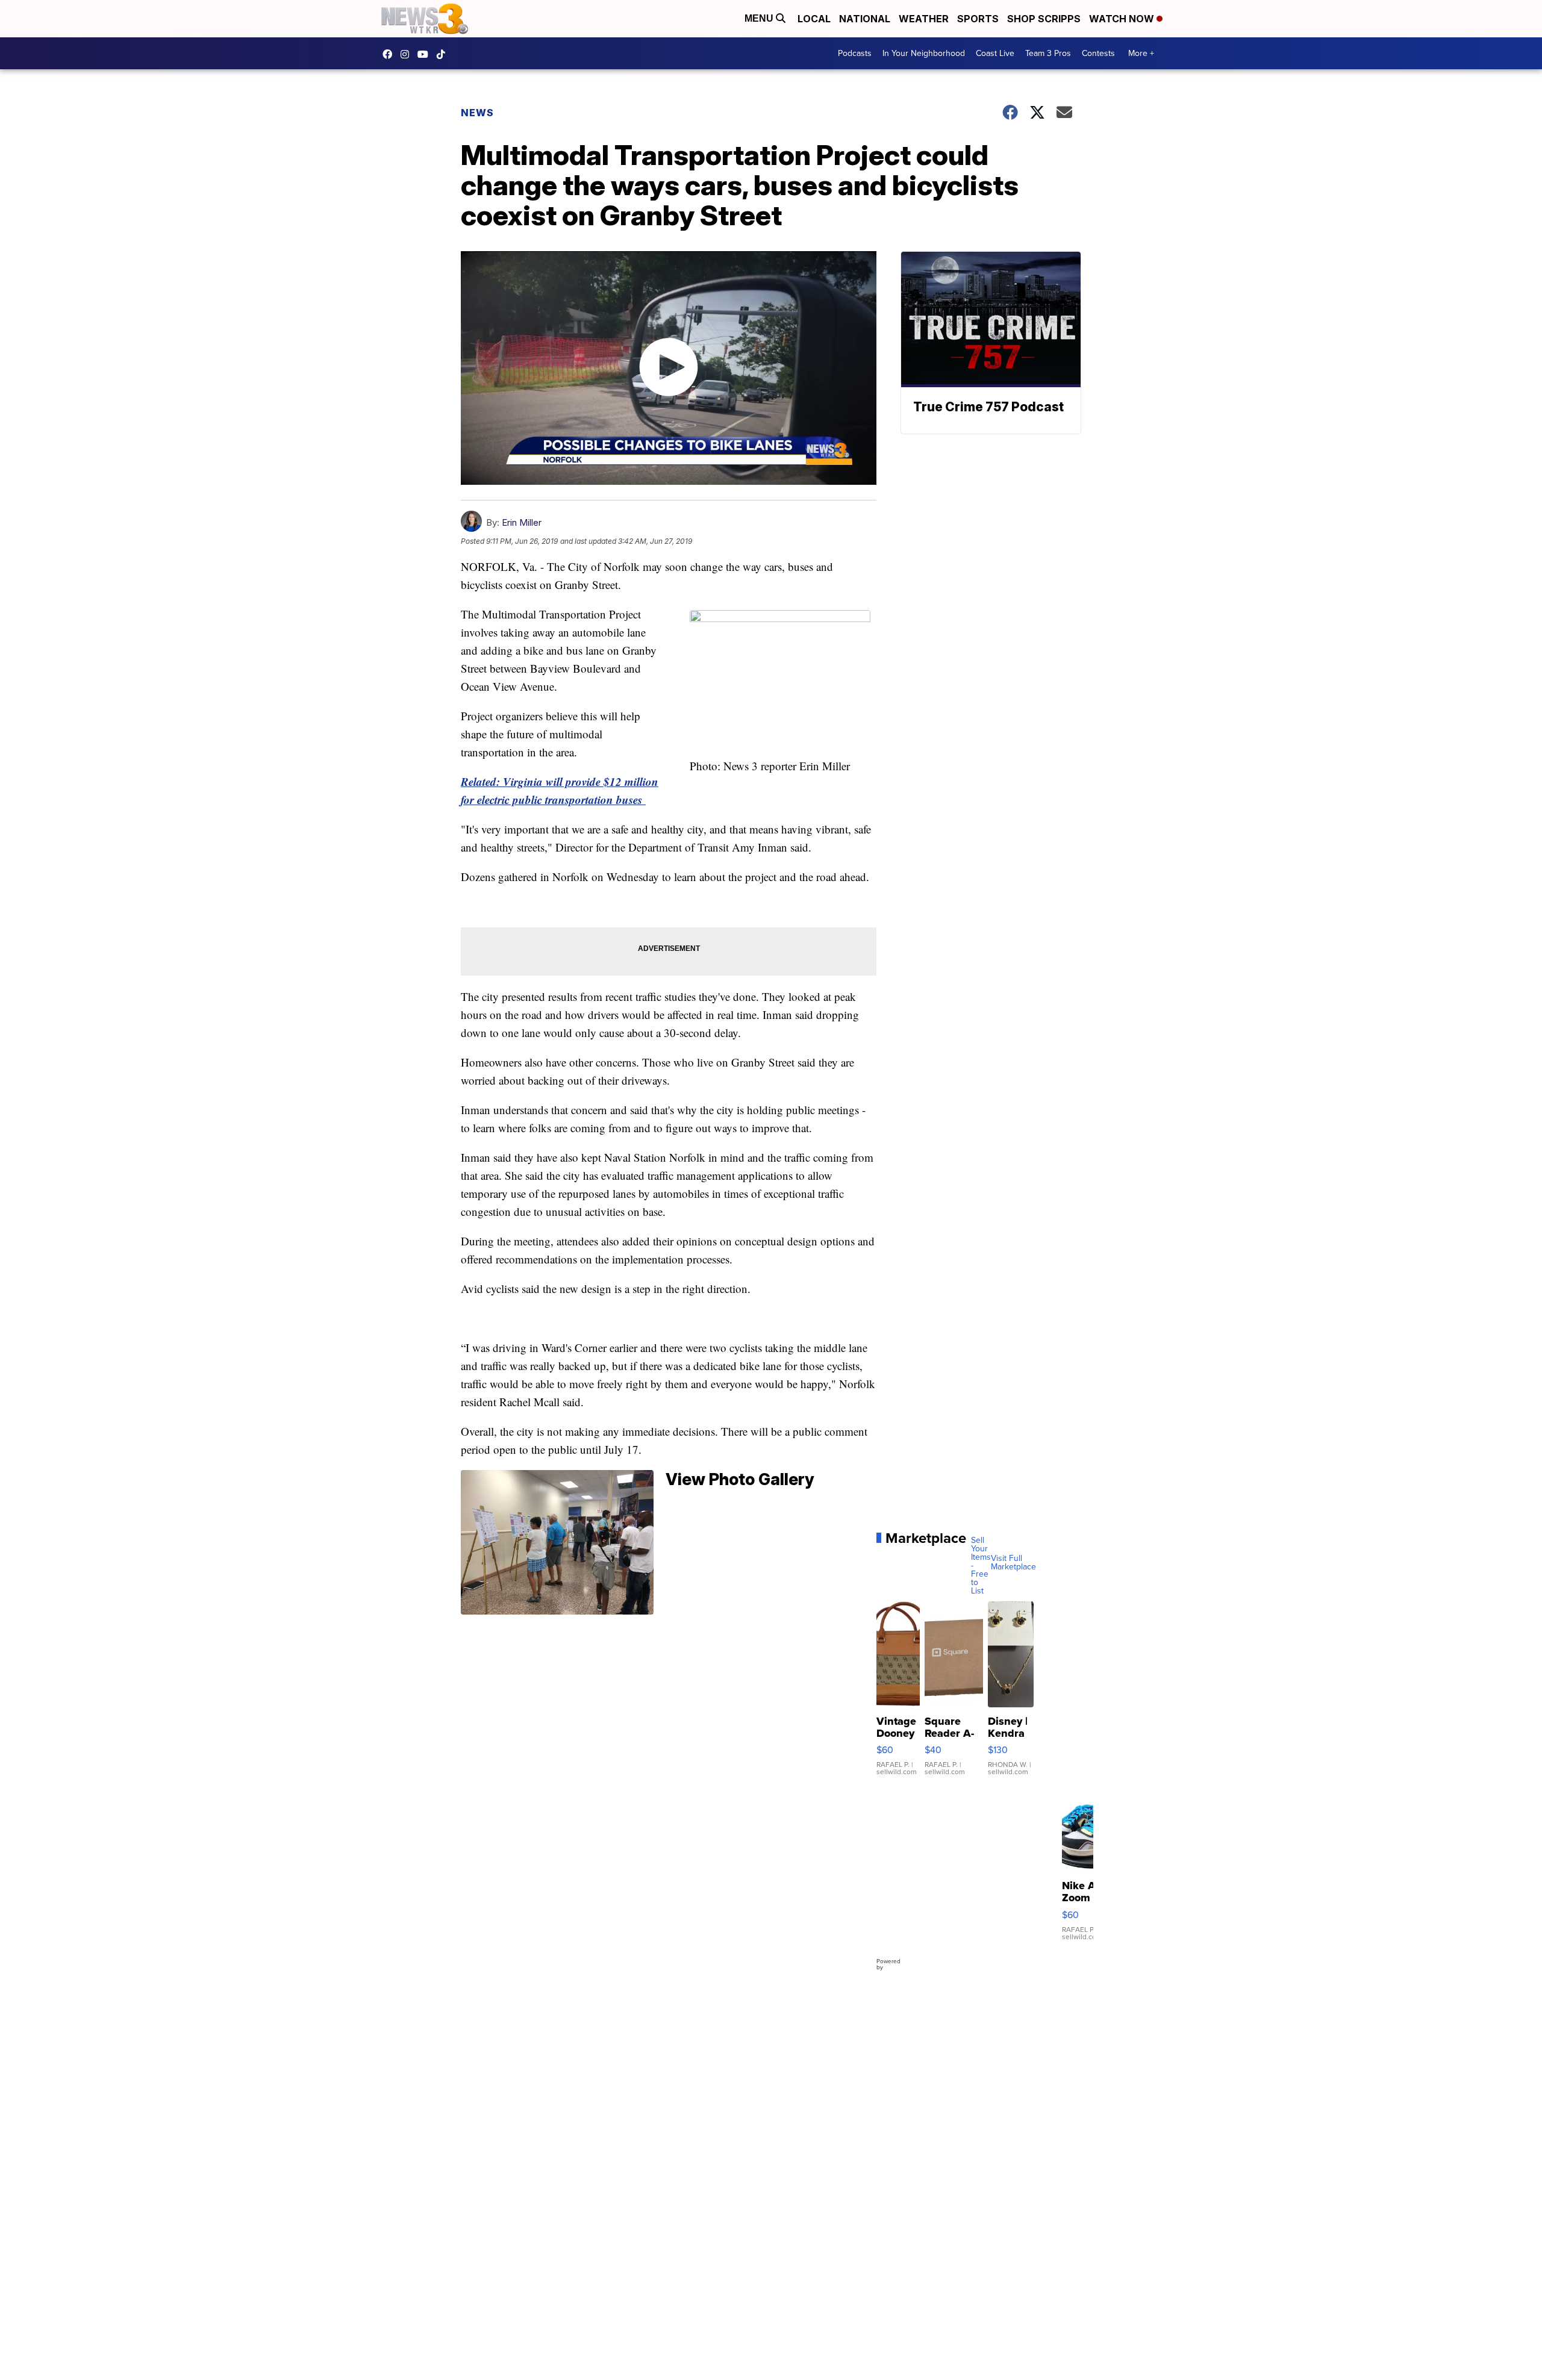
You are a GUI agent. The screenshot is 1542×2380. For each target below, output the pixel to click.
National (865, 19)
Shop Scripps (1044, 19)
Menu (760, 18)
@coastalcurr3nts (444, 54)
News (477, 113)
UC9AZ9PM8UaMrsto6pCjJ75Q (426, 54)
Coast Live (995, 53)
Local (814, 19)
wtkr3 (408, 54)
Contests (1098, 53)
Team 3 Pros (1048, 53)
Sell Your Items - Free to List (981, 1566)
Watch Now (1123, 19)
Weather (924, 19)
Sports (978, 19)
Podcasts (855, 53)
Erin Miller (522, 522)
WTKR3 (390, 54)
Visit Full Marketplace (1013, 1563)
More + (1141, 53)
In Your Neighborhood (924, 53)
